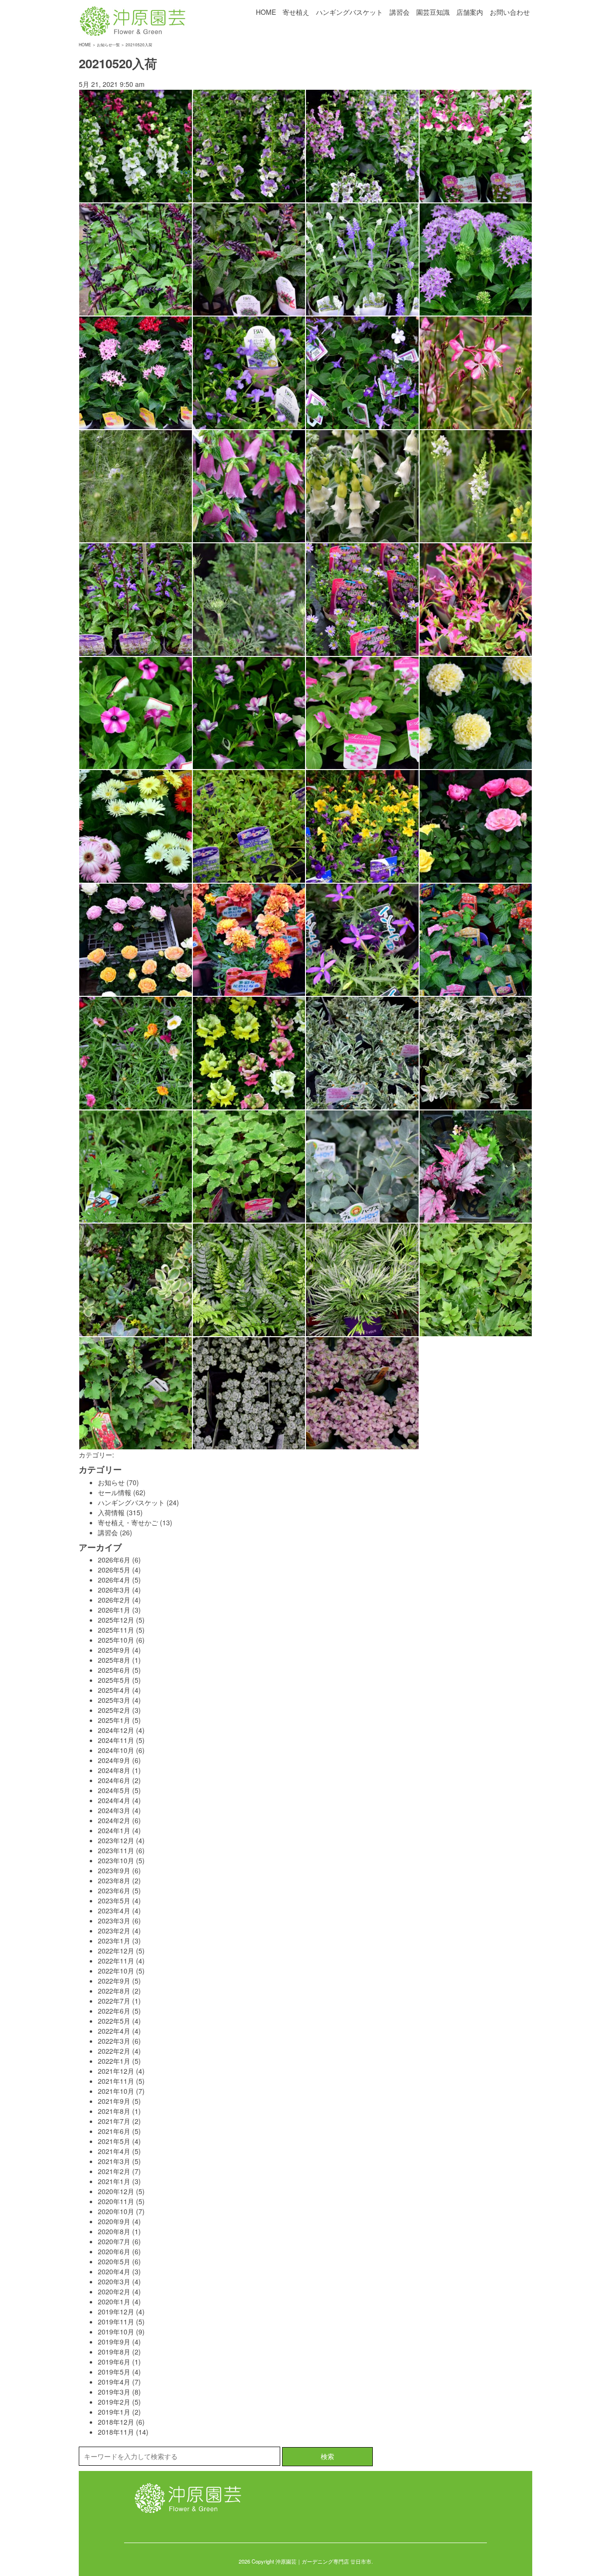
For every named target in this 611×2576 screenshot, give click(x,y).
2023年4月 (114, 1911)
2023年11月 (116, 1850)
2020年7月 (114, 2241)
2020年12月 (116, 2191)
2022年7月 (114, 2001)
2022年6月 (114, 2011)
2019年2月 (114, 2402)
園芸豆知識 (433, 12)
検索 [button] (327, 2456)
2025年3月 (114, 1700)
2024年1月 (114, 1830)
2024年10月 (116, 1750)
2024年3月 (114, 1810)
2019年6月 (114, 2362)
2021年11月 (116, 2081)
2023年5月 (114, 1900)
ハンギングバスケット (349, 12)
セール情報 (115, 1492)
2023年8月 (114, 1880)
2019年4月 (114, 2382)
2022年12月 (116, 1951)
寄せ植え (296, 12)
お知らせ (111, 1482)
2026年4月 (114, 1580)
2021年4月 (114, 2151)
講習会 (400, 12)
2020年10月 (116, 2211)
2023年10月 (116, 1860)
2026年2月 (114, 1600)
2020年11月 (116, 2201)
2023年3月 (114, 1921)
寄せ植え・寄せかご (128, 1522)
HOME (266, 12)
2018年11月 (116, 2432)
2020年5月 (114, 2261)
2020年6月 (114, 2251)
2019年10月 (116, 2332)
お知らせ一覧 (108, 44)
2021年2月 (114, 2171)
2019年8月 (114, 2352)
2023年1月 (114, 1941)
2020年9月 (114, 2221)
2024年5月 (114, 1790)
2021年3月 (114, 2161)
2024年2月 (114, 1820)
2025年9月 (114, 1650)
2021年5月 (114, 2141)
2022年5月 (114, 2021)
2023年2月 (114, 1931)
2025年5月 (114, 1680)
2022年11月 (116, 1961)
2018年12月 (116, 2422)
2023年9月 (114, 1870)
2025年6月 (114, 1670)
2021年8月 (114, 2111)
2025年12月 (116, 1620)
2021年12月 (116, 2071)
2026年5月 (114, 1570)
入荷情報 (111, 1512)
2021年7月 (114, 2121)
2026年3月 (114, 1590)
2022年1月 (114, 2061)
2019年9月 (114, 2342)
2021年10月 (116, 2091)
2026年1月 (114, 1610)
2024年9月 (114, 1760)
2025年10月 (116, 1640)
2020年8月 (114, 2231)
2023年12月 (116, 1840)
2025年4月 (114, 1690)
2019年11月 (116, 2322)
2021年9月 (114, 2101)
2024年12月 (116, 1730)
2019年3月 (114, 2392)
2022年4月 (114, 2031)
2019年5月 (114, 2372)
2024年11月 (116, 1740)
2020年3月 (114, 2281)
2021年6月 (114, 2131)
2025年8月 (114, 1660)
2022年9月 (114, 1981)
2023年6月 (114, 1890)
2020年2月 (114, 2291)
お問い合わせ (510, 12)
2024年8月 (114, 1770)
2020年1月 (114, 2302)
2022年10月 (116, 1971)
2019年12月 (116, 2312)
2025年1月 (114, 1720)
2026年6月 (114, 1560)
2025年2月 (114, 1710)
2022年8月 (114, 1991)
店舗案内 (470, 12)
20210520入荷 (118, 63)
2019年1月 (114, 2412)
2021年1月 (114, 2181)
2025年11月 (116, 1630)
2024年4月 (114, 1800)
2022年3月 (114, 2041)
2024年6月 (114, 1780)
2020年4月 (114, 2271)
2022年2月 (114, 2051)
